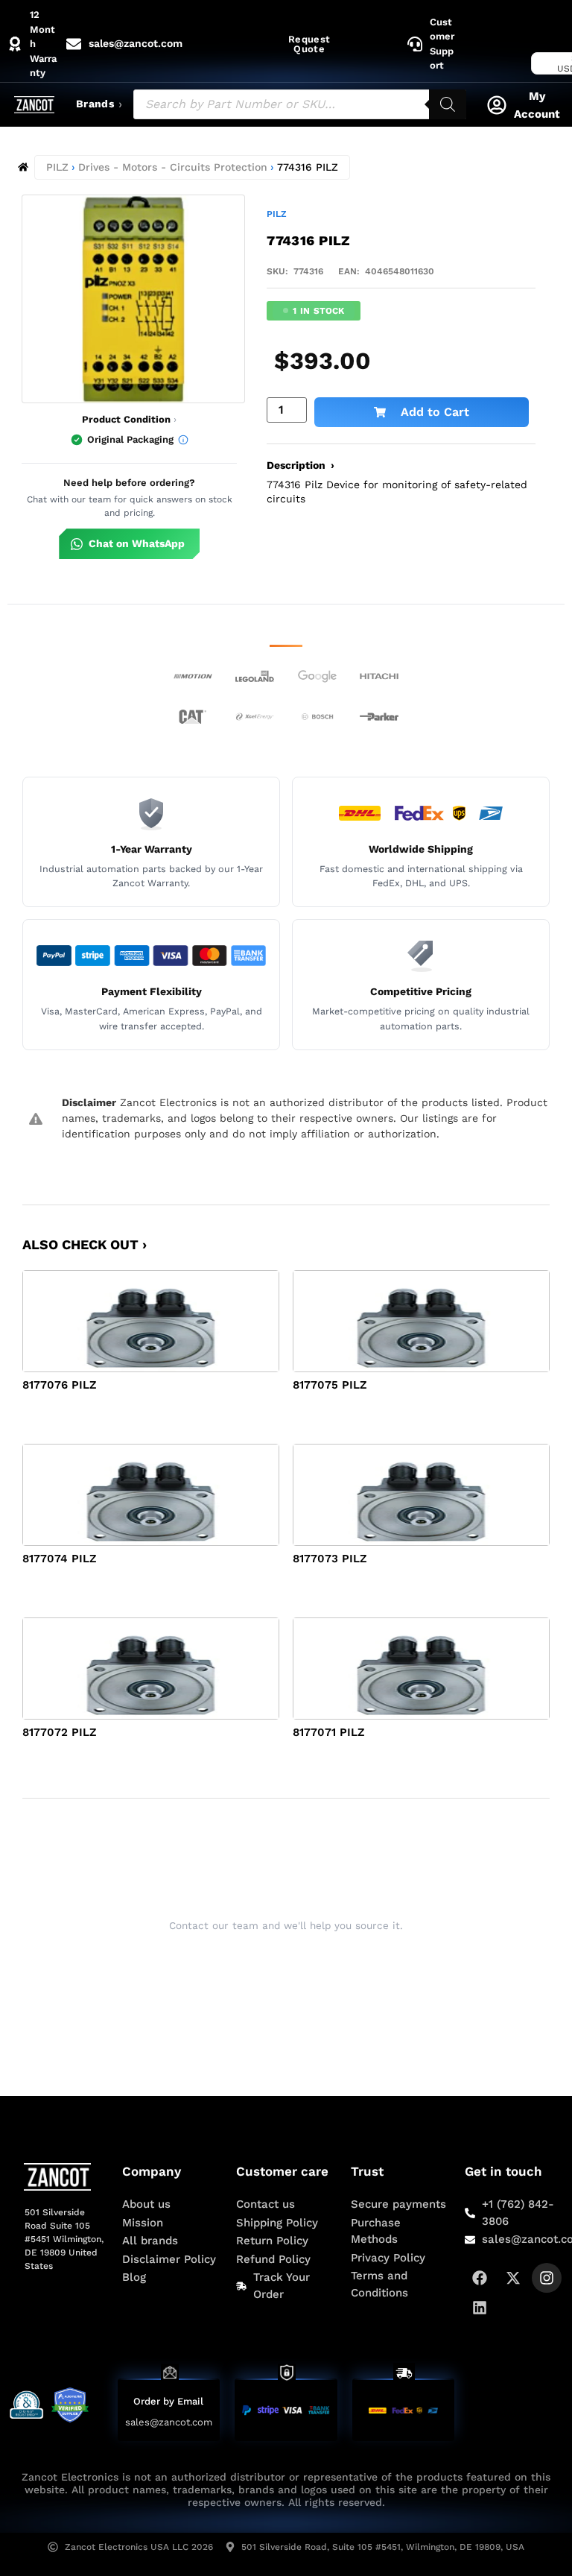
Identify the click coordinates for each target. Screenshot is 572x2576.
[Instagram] (547, 2278)
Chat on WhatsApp (137, 543)
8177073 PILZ (330, 1559)
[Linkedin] (480, 2308)
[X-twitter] (513, 2278)
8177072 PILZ (60, 1732)
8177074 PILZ (60, 1559)
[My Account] (497, 105)
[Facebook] (480, 2278)
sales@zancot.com (169, 2422)
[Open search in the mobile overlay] (300, 104)
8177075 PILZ (330, 1385)
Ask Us (276, 1963)
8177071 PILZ (329, 1732)
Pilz (277, 214)
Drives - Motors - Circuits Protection (173, 167)
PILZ (57, 167)
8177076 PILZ (60, 1385)
